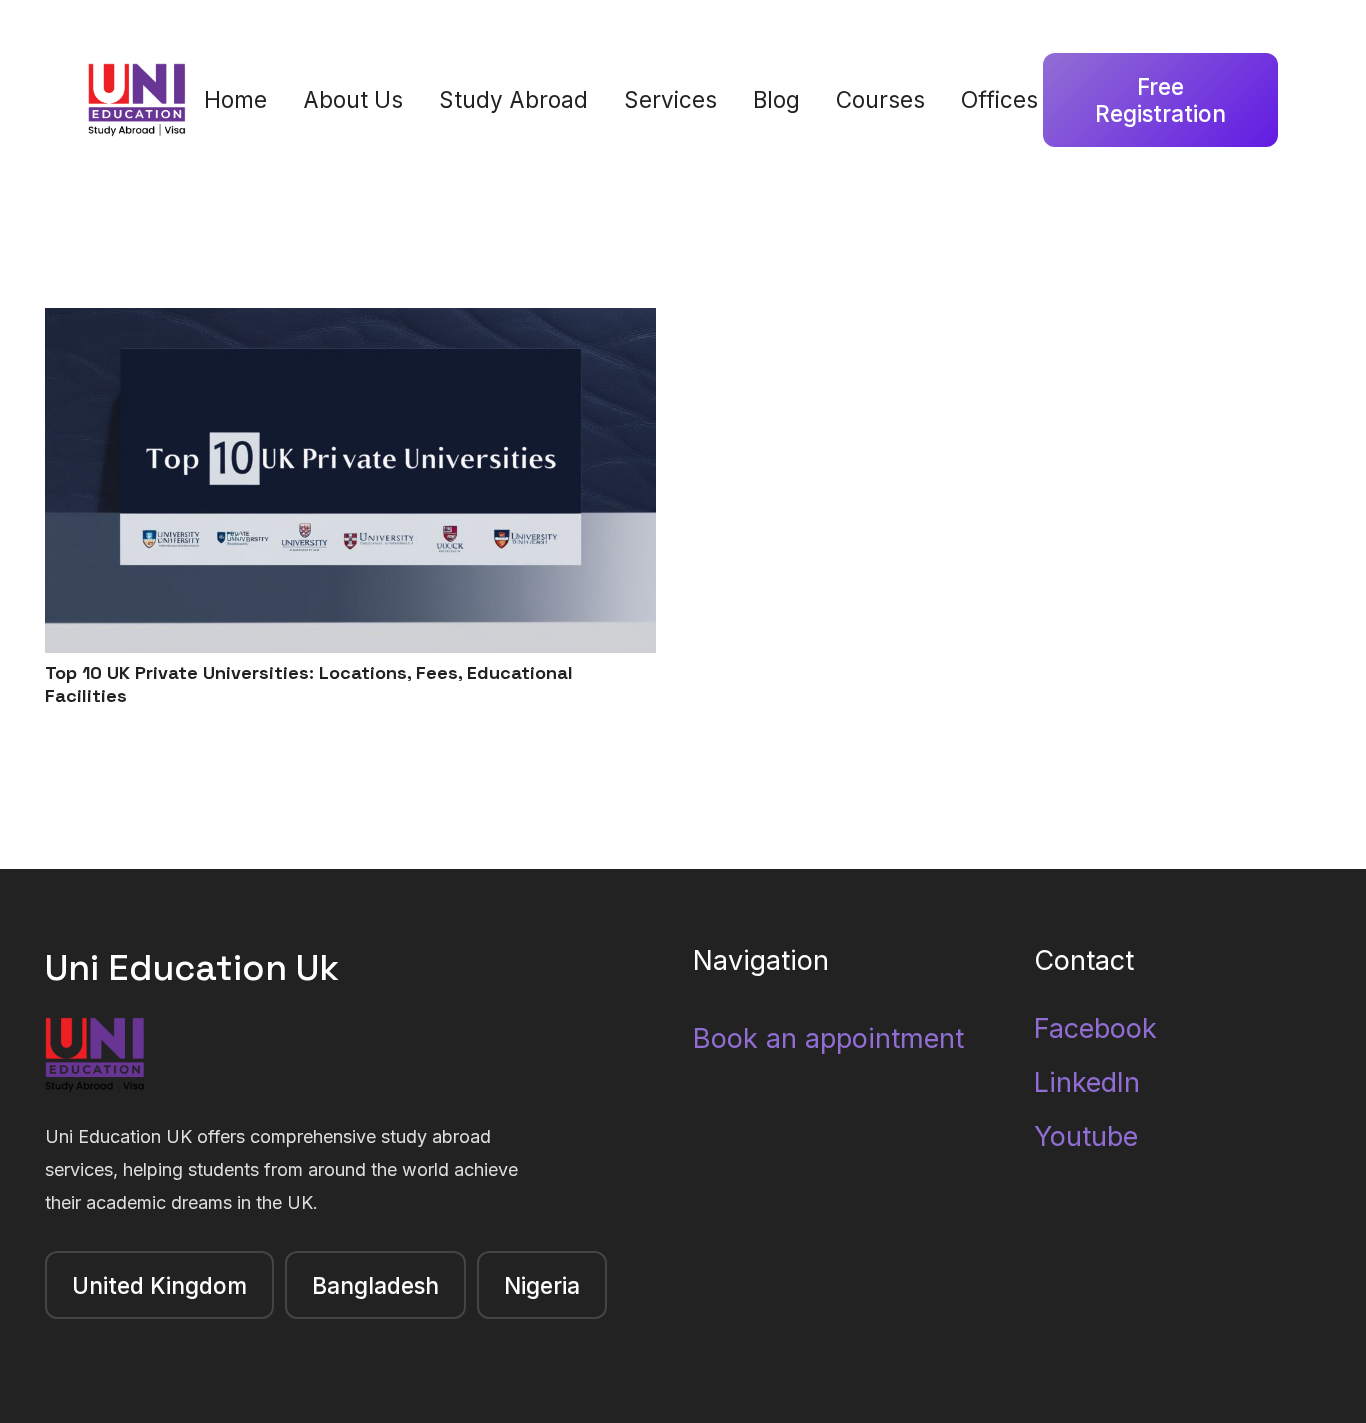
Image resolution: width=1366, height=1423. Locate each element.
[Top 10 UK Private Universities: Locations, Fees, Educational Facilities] (350, 324)
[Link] (137, 100)
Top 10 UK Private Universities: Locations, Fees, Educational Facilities (309, 684)
